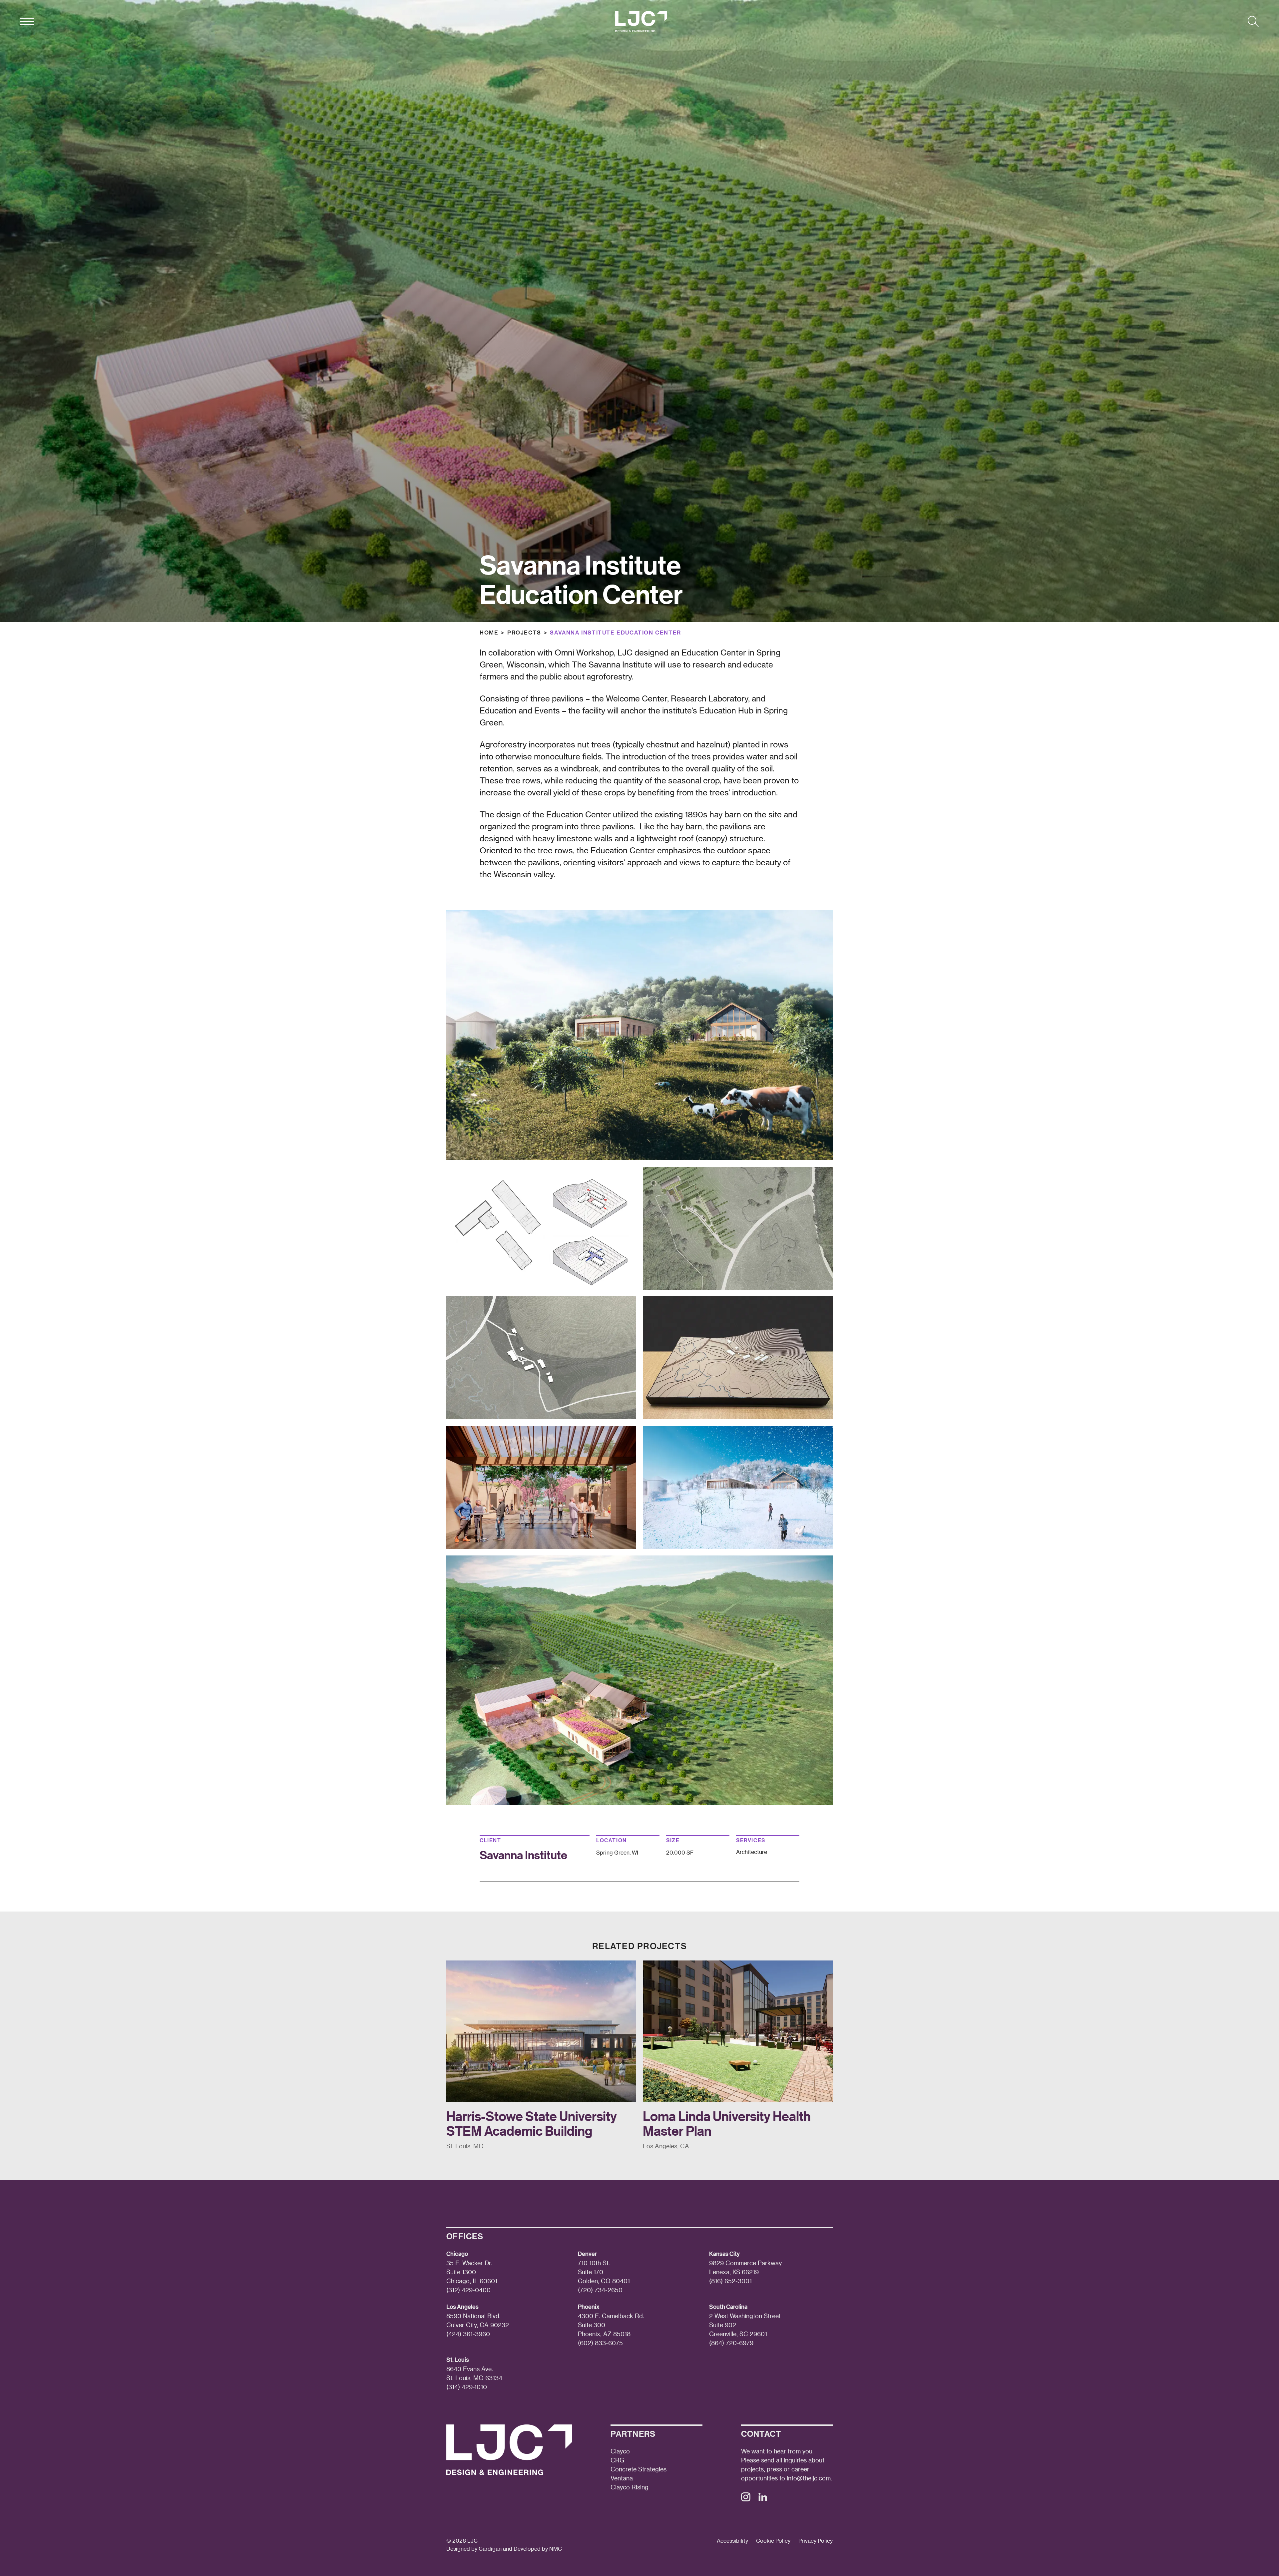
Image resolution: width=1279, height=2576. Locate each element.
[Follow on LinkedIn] (763, 2499)
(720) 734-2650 (600, 2290)
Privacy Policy (816, 2541)
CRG (617, 2460)
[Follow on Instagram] (746, 2499)
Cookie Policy (773, 2541)
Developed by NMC (538, 2549)
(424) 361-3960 (468, 2334)
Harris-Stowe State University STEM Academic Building (532, 2123)
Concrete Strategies (639, 2469)
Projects (524, 632)
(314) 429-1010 (467, 2387)
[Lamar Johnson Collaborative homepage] (641, 22)
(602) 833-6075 (600, 2343)
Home (489, 632)
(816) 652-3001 (730, 2281)
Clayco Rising (630, 2487)
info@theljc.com (809, 2478)
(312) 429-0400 (468, 2290)
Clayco (620, 2451)
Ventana (622, 2478)
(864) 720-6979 (731, 2343)
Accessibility (732, 2541)
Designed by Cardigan (474, 2549)
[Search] (1253, 22)
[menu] (27, 22)
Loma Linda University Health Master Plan (727, 2123)
